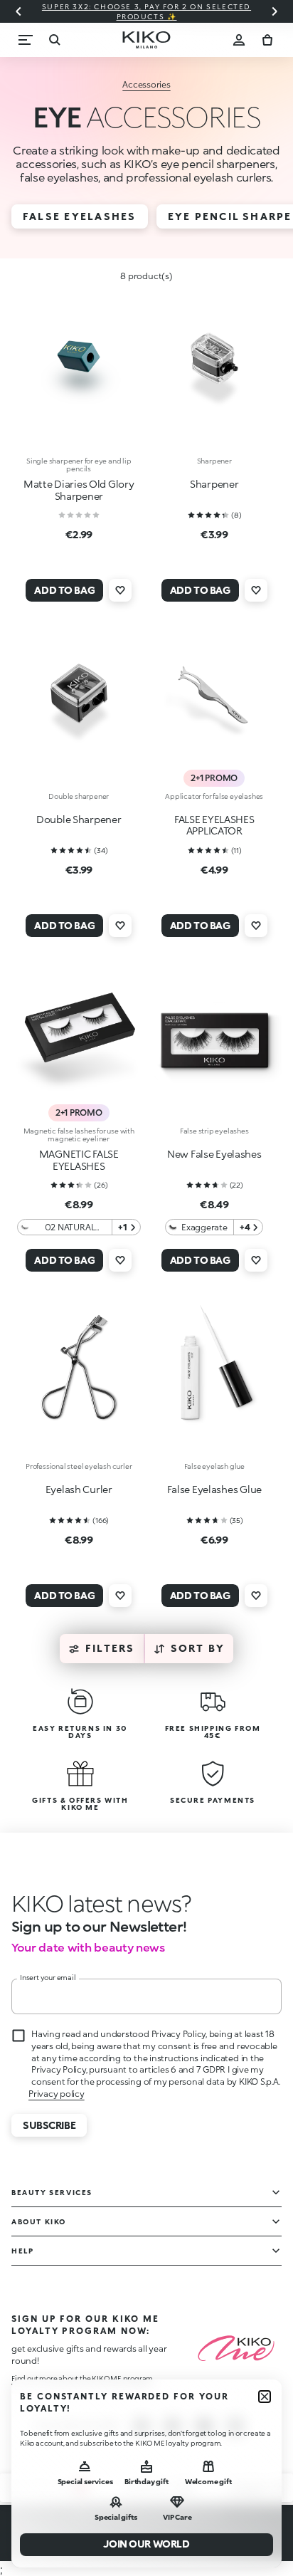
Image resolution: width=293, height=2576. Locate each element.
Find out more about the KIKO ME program (82, 2378)
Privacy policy (57, 2094)
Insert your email (48, 1977)
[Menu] (26, 40)
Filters (110, 1648)
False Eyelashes (80, 216)
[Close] (265, 2397)
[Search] (54, 40)
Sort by (198, 1648)
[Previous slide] (18, 11)
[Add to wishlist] (120, 590)
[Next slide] (275, 11)
